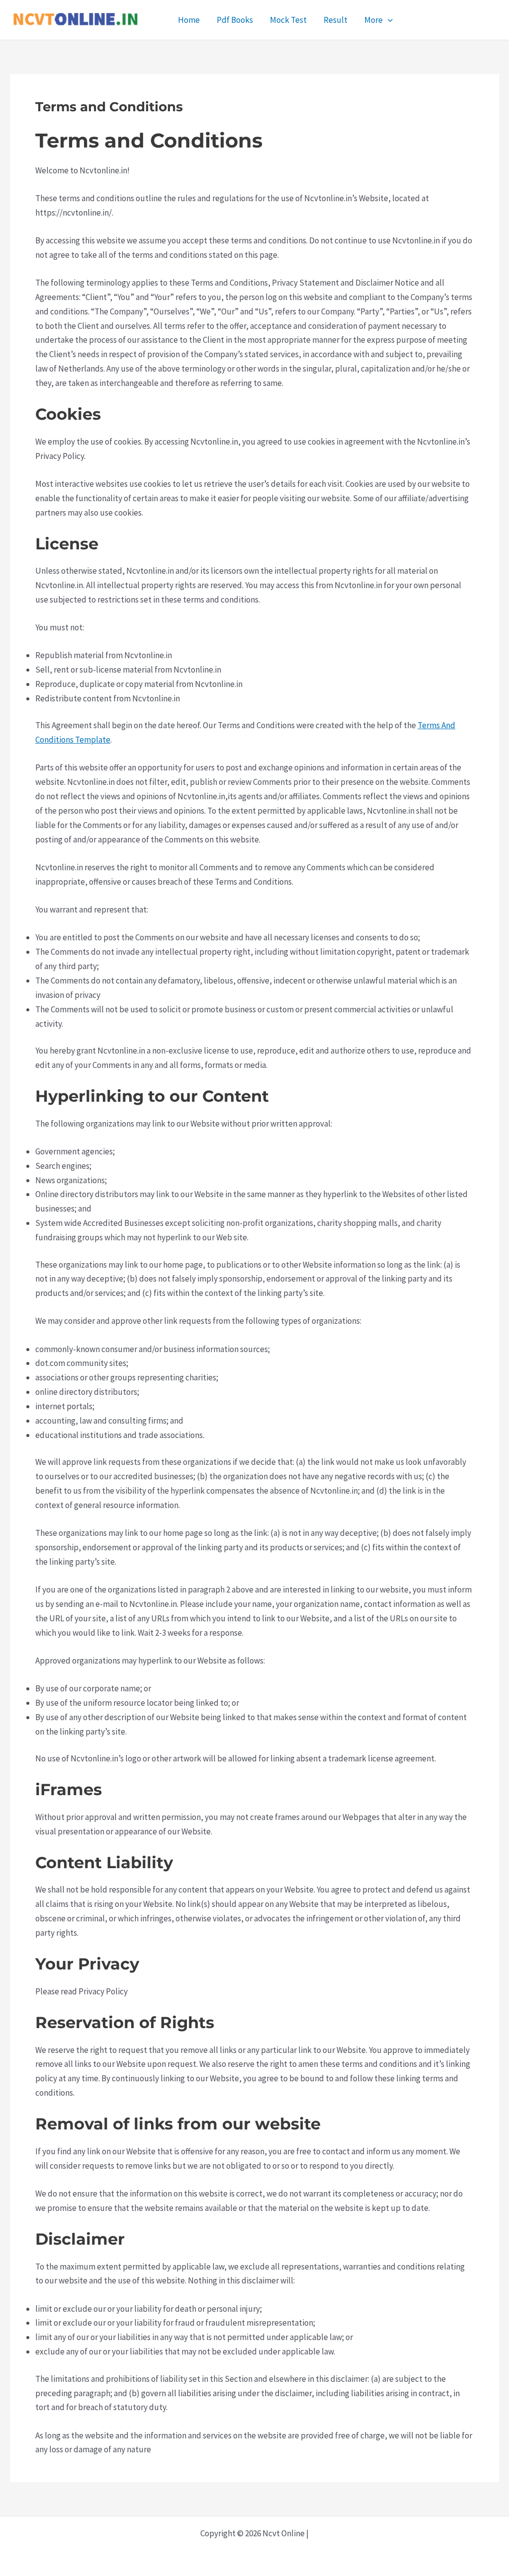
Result (336, 20)
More (374, 20)
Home (189, 20)
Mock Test (288, 20)
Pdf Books (235, 20)
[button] (388, 20)
